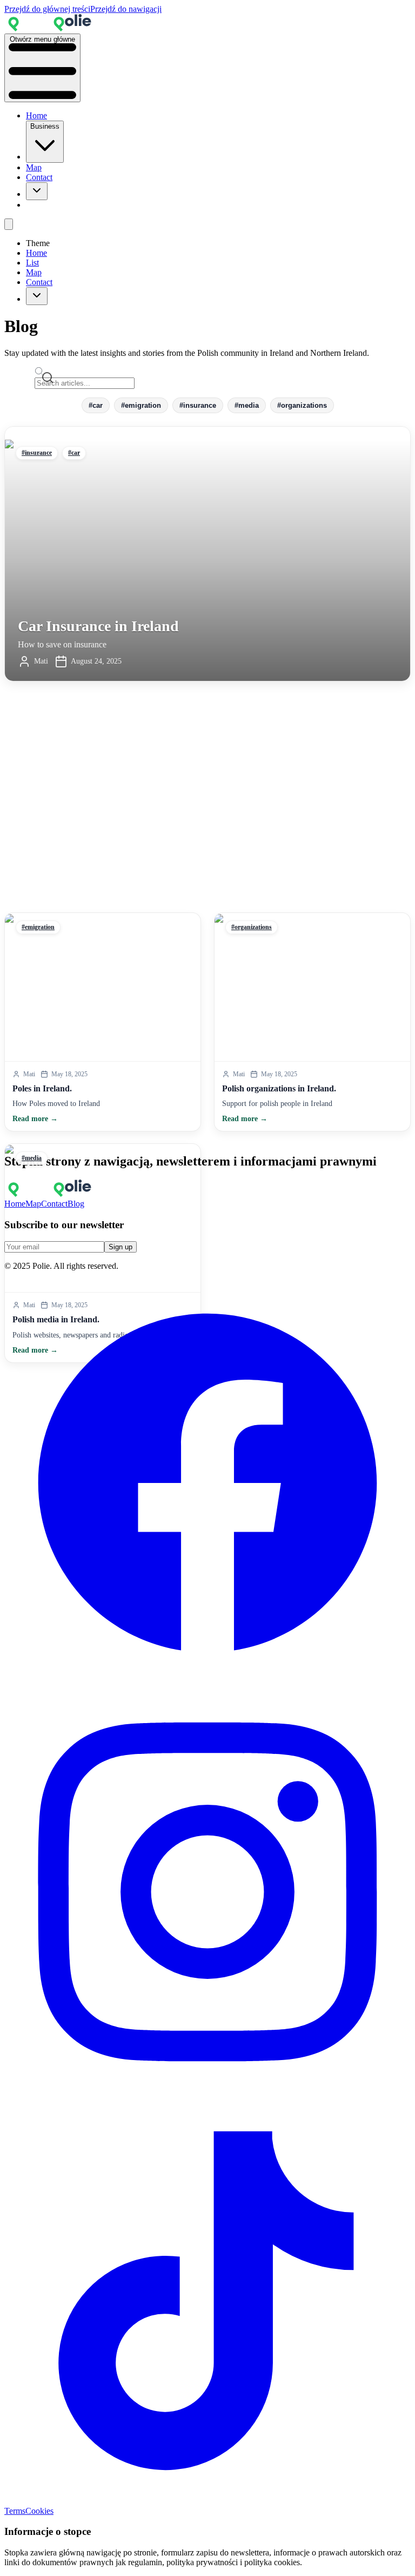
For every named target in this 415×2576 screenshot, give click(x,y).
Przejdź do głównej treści (47, 9)
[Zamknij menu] (9, 224)
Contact (39, 177)
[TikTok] (207, 2501)
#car (96, 405)
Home (36, 115)
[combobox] (37, 191)
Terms (15, 2511)
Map (34, 167)
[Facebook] (207, 1683)
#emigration (141, 405)
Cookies (39, 2511)
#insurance (198, 405)
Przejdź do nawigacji (126, 9)
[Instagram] (207, 2092)
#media (247, 405)
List (32, 263)
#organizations (302, 405)
